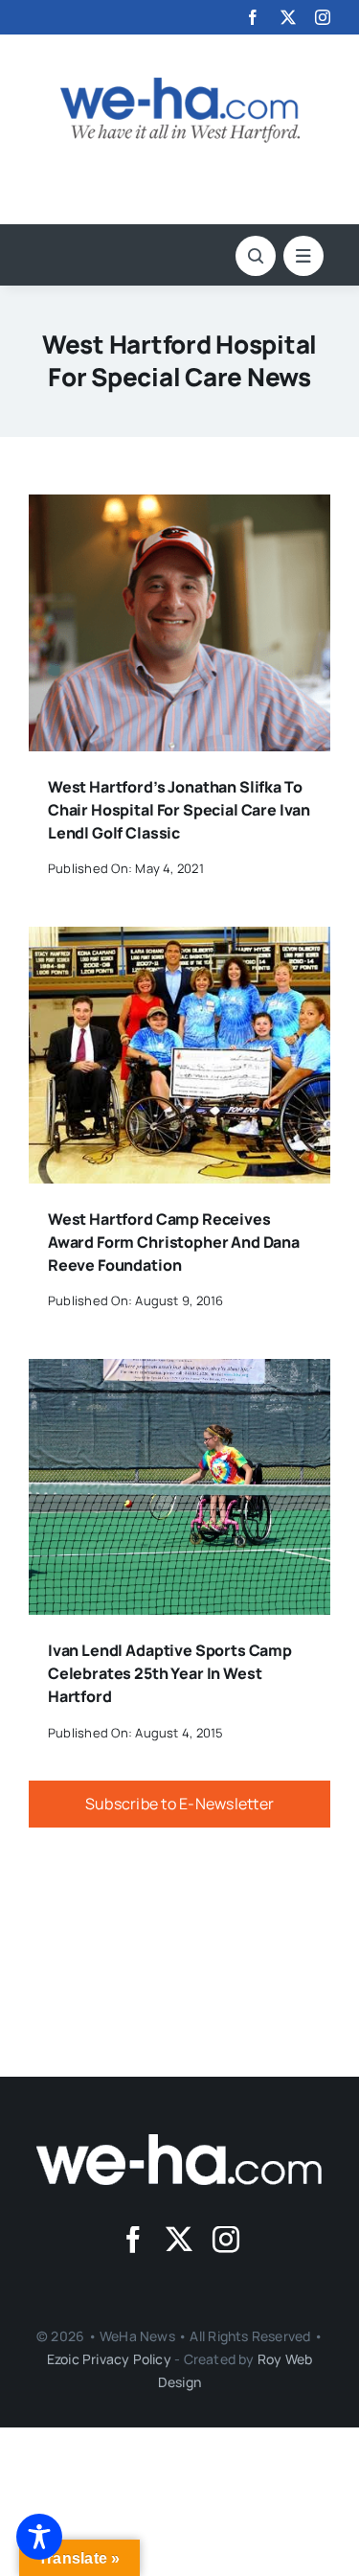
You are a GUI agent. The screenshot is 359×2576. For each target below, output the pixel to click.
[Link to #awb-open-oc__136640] (303, 256)
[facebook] (253, 17)
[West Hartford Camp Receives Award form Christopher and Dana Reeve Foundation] (179, 940)
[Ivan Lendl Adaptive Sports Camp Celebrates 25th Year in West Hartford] (179, 1372)
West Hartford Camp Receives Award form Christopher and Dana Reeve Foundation (174, 1242)
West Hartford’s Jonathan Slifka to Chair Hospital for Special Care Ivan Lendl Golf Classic (179, 810)
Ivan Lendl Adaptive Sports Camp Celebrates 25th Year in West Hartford (170, 1673)
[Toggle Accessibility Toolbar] (39, 2537)
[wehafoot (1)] (180, 2142)
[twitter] (288, 17)
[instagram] (323, 17)
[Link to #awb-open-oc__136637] (256, 256)
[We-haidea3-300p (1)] (180, 85)
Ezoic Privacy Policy (109, 2359)
